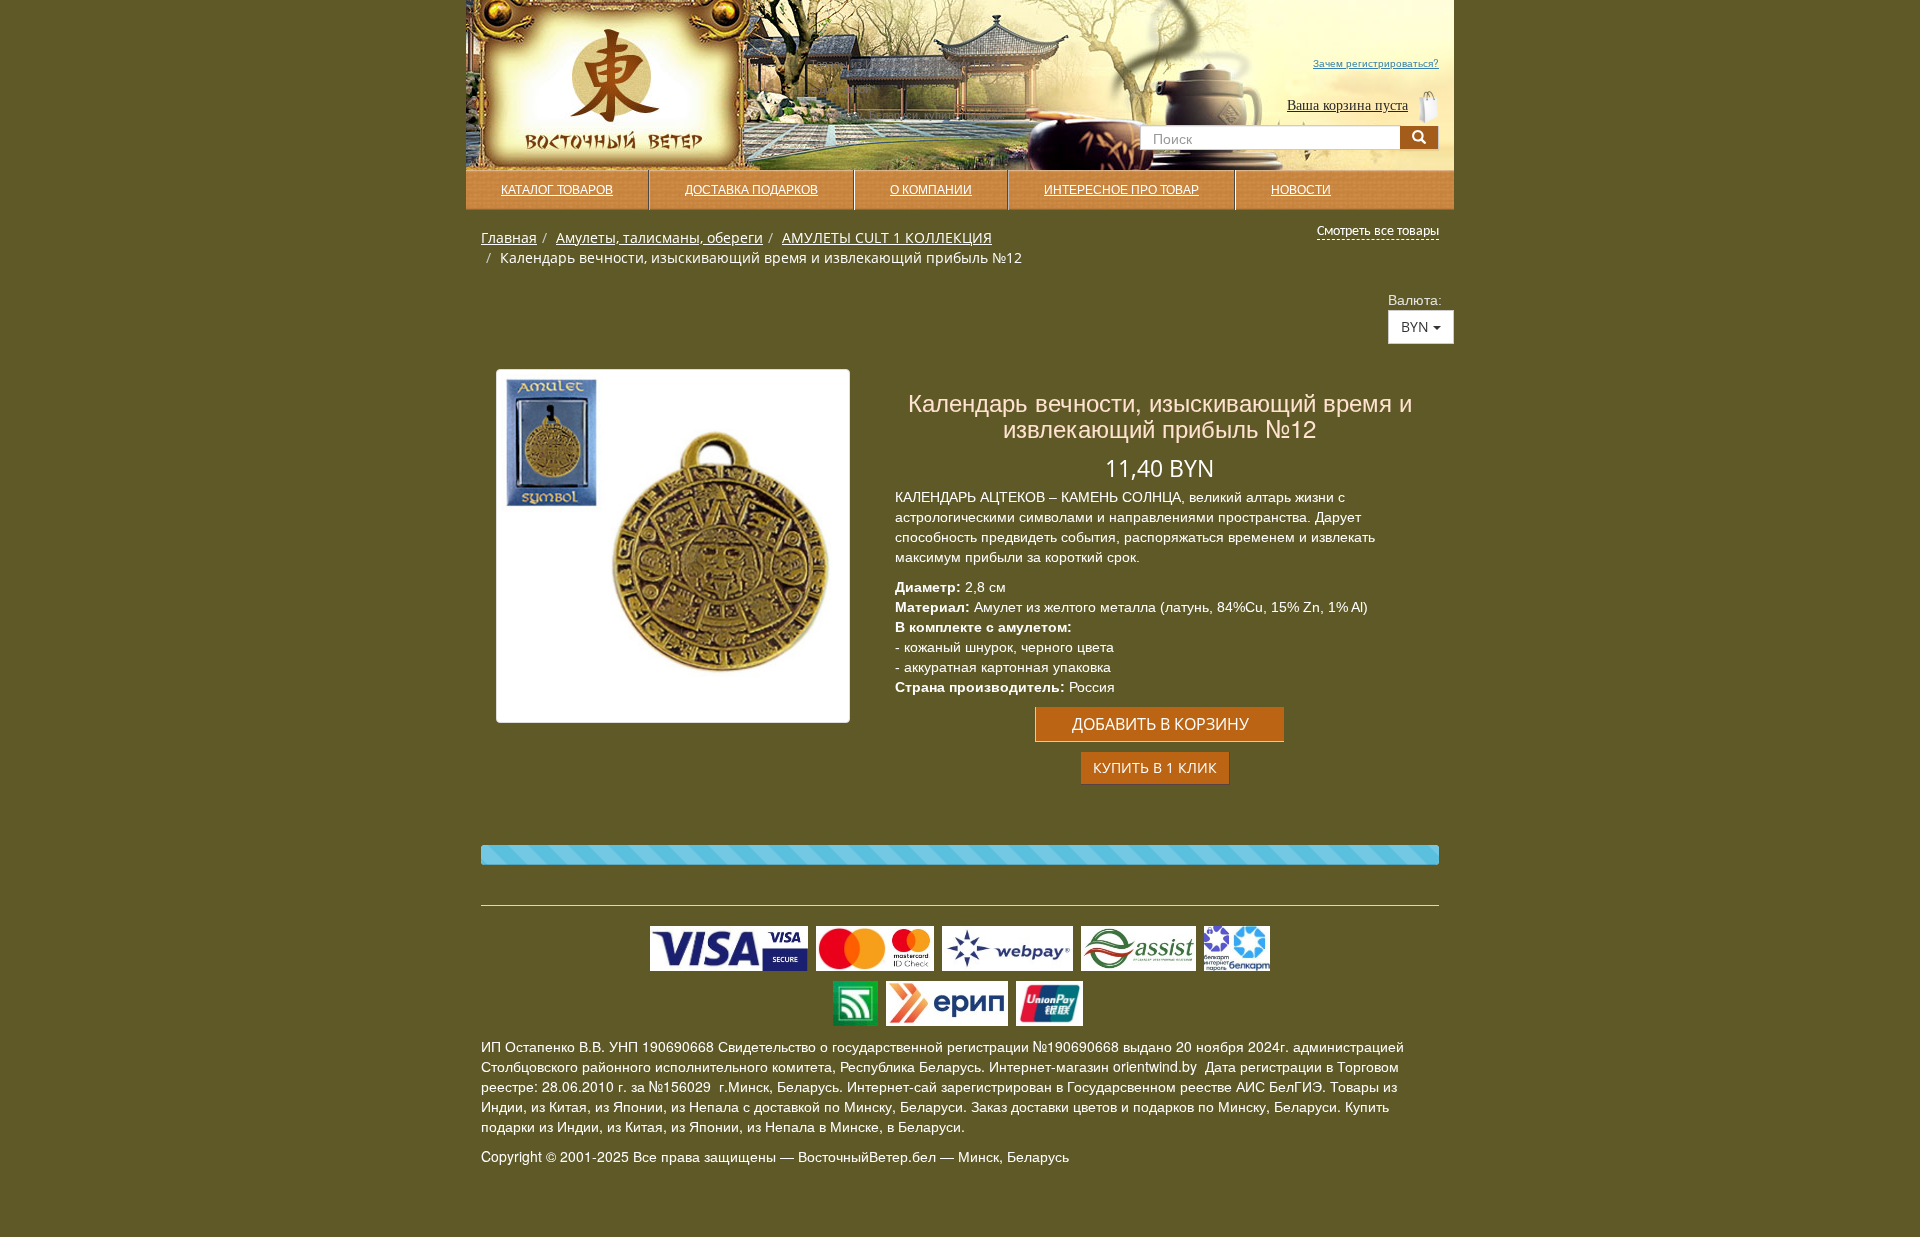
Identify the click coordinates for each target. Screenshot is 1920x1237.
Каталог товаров (557, 190)
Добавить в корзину (1160, 724)
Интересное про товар (1121, 190)
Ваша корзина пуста (1347, 105)
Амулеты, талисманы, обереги (659, 237)
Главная (509, 237)
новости (1301, 190)
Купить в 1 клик (1155, 767)
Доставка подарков (751, 190)
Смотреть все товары (1378, 231)
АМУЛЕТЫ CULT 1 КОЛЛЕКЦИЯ (887, 237)
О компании (931, 190)
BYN (1417, 326)
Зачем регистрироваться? (1376, 63)
